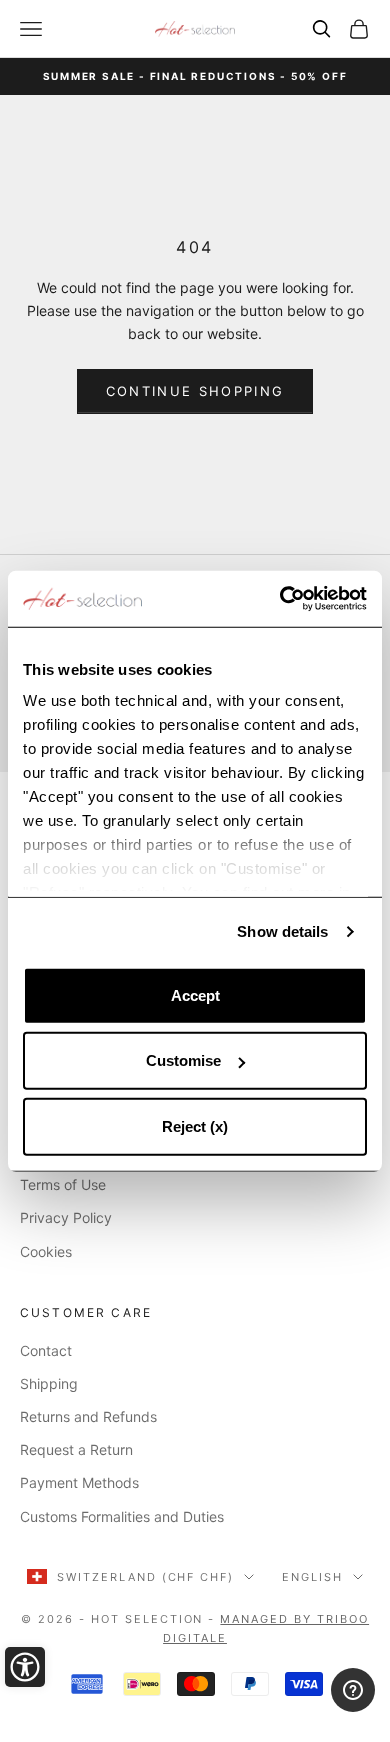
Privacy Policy (66, 1217)
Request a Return (76, 1449)
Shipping (49, 1383)
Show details (282, 931)
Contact (46, 1350)
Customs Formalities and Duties (122, 1516)
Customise (183, 1060)
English (312, 1577)
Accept (195, 994)
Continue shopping (195, 391)
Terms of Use (63, 1184)
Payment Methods (79, 1482)
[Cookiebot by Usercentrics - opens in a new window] (280, 599)
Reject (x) (195, 1125)
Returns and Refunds (88, 1416)
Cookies (46, 1251)
